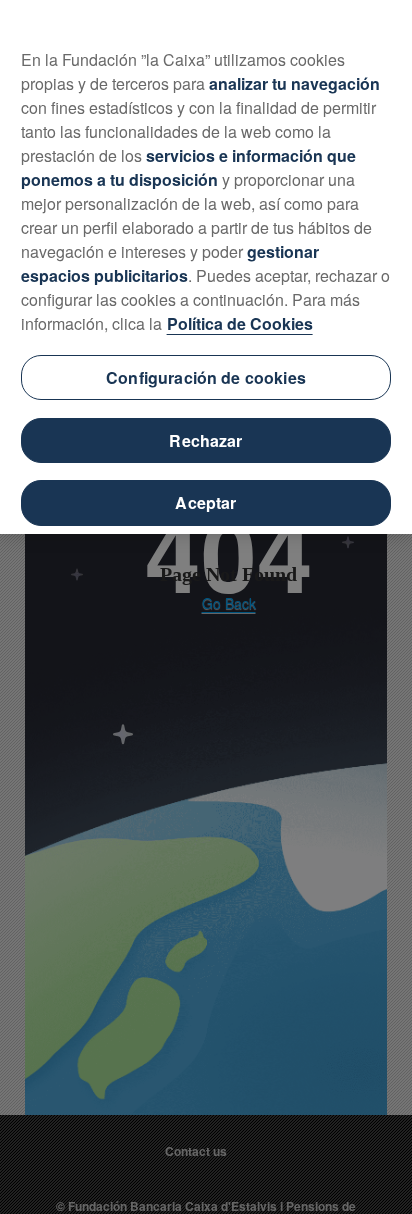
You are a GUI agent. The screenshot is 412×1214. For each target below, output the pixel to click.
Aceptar (205, 502)
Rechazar (205, 440)
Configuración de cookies (206, 377)
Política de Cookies (240, 323)
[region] (206, 267)
